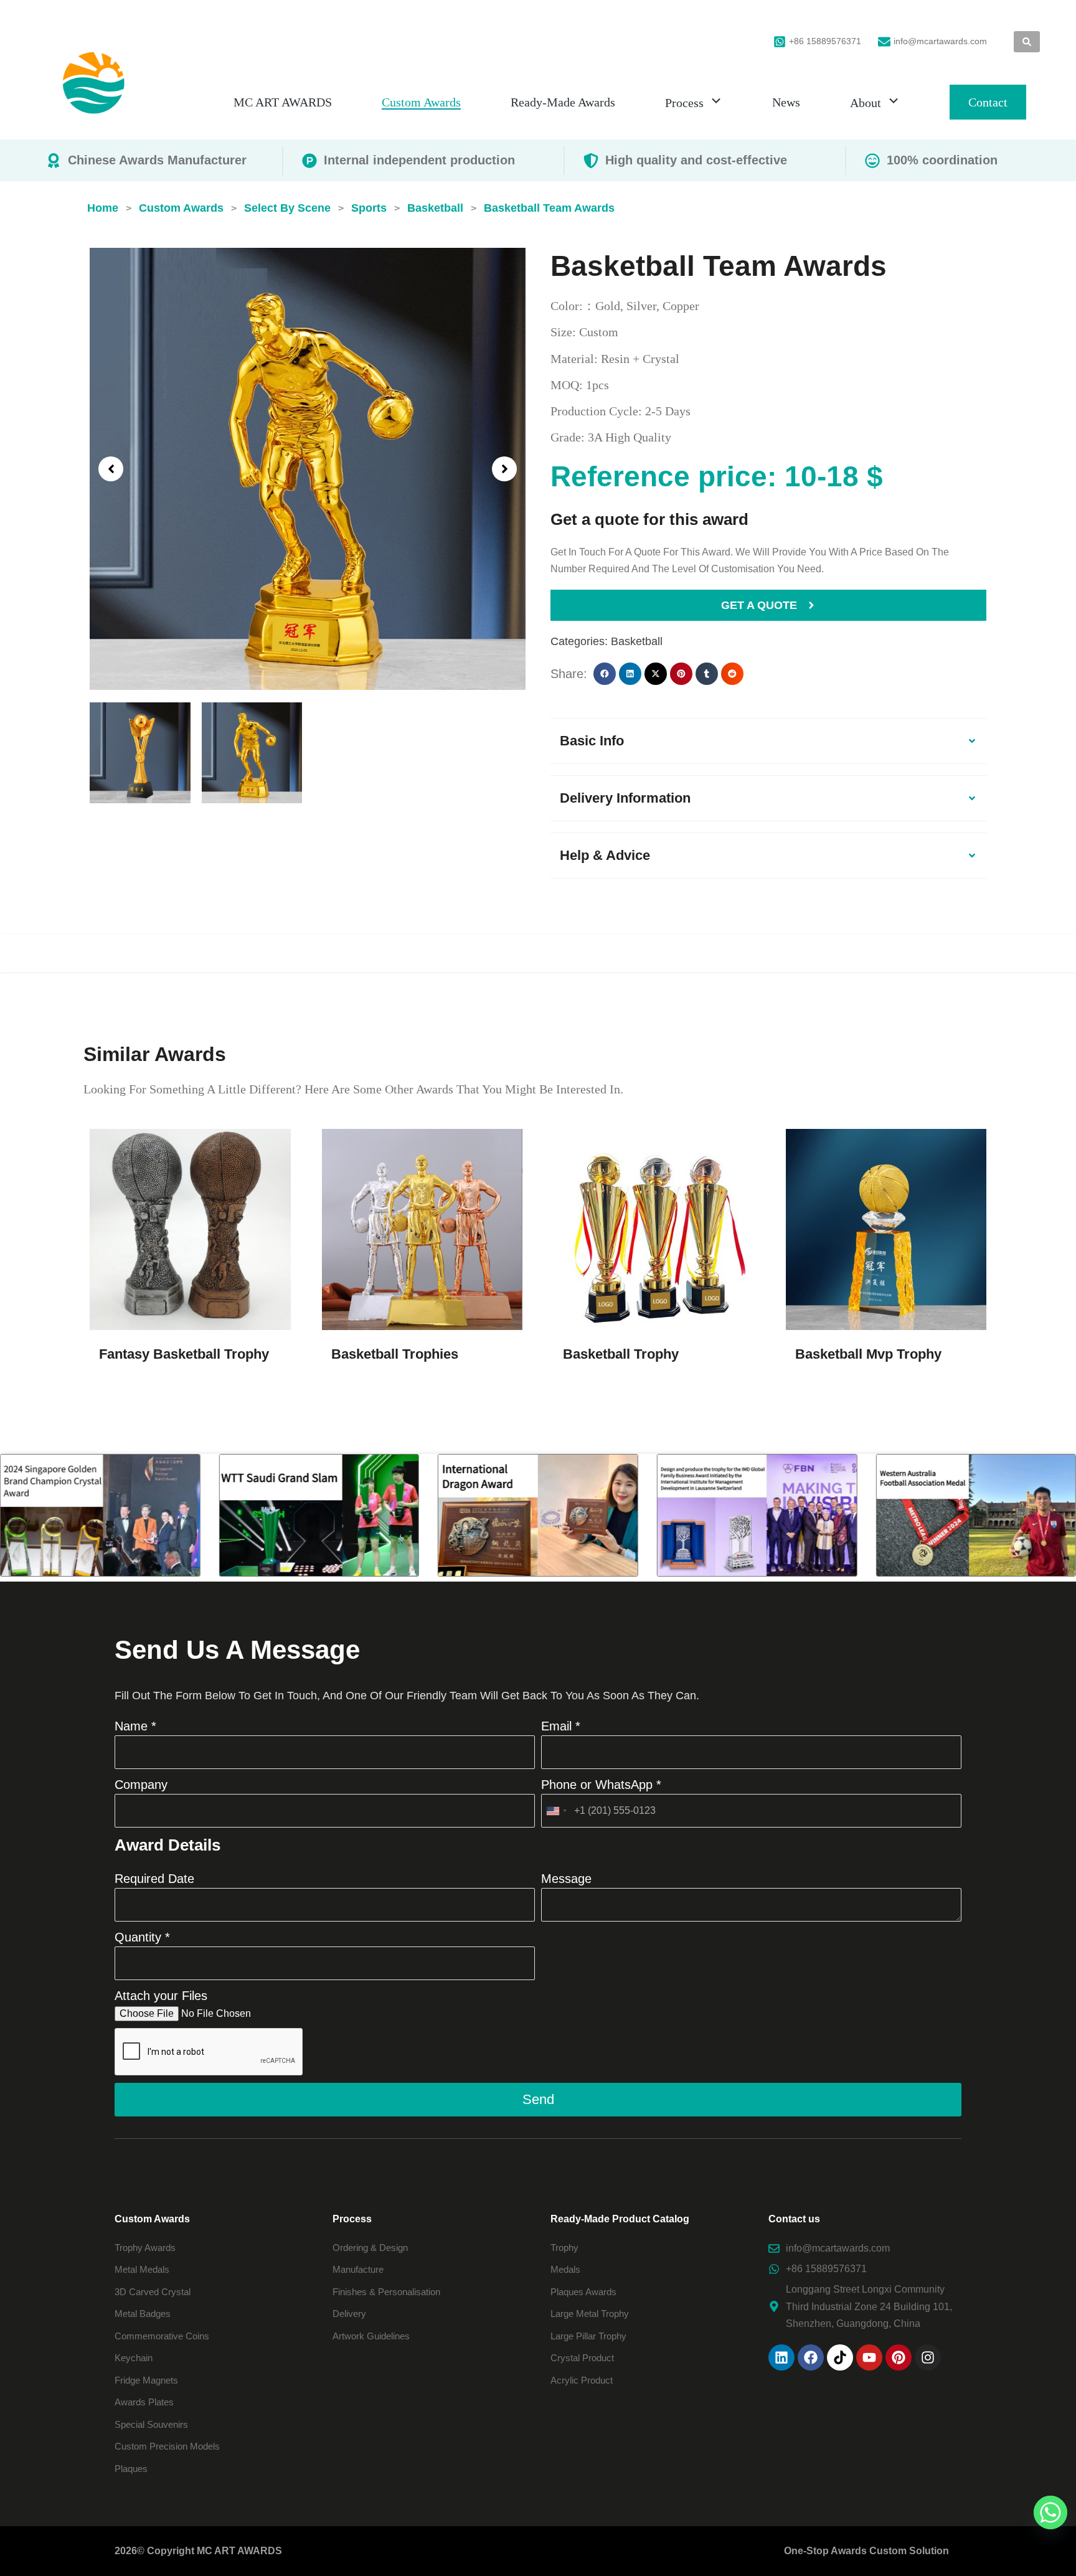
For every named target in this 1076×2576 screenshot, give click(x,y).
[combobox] (556, 1811)
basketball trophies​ (395, 1354)
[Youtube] (869, 2357)
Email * (561, 1726)
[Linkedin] (781, 2357)
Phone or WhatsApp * (601, 1785)
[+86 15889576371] (780, 42)
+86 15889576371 (825, 41)
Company (141, 1785)
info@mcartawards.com (940, 41)
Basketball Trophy (621, 1354)
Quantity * (142, 1937)
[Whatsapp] (1050, 2512)
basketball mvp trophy (868, 1354)
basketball (637, 641)
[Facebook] (811, 2357)
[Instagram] (928, 2357)
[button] (111, 469)
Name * (135, 1726)
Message (566, 1879)
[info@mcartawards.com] (884, 42)
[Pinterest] (899, 2357)
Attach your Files (161, 1996)
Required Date (154, 1879)
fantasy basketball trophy (184, 1354)
